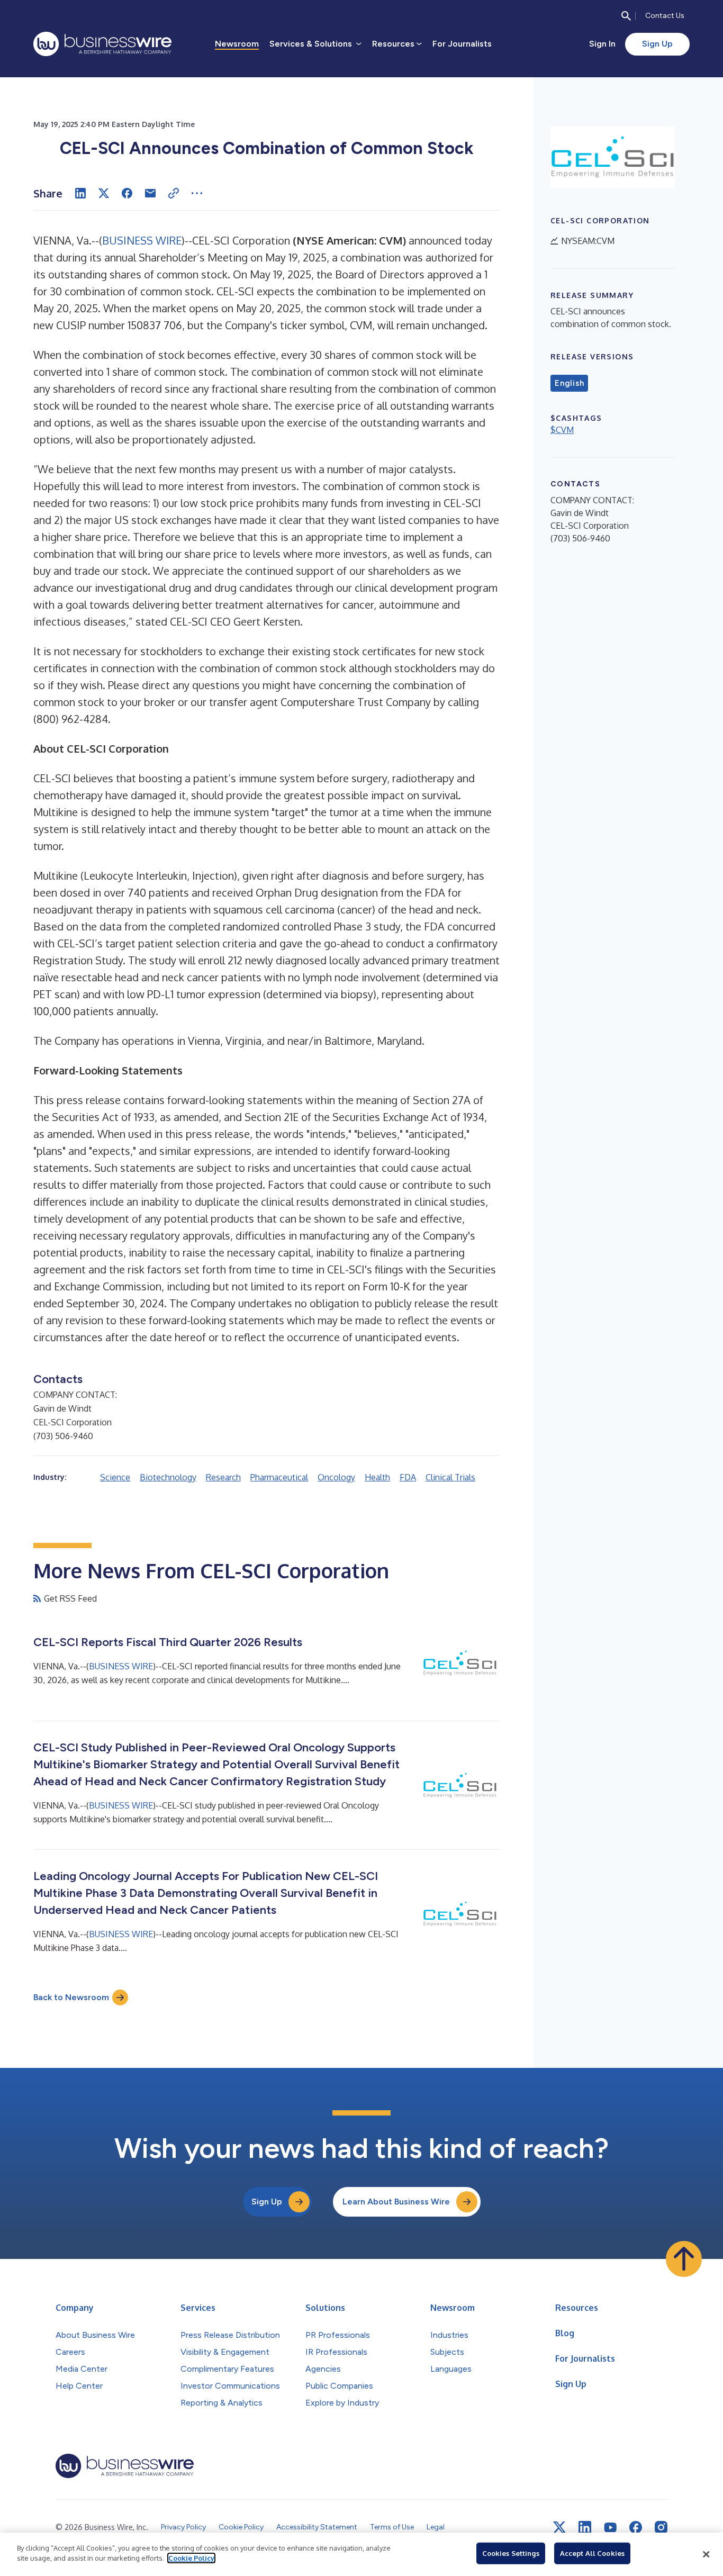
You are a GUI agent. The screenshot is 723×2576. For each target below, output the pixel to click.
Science (115, 1477)
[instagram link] (661, 2527)
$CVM (562, 430)
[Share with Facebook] (127, 193)
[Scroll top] (684, 2259)
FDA (408, 1477)
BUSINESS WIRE (142, 240)
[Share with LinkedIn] (80, 193)
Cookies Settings (511, 2553)
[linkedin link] (585, 2527)
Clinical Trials (450, 1477)
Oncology (336, 1477)
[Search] (626, 16)
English (569, 383)
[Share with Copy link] (174, 193)
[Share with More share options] (197, 193)
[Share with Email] (150, 193)
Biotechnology (168, 1477)
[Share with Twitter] (104, 193)
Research (223, 1477)
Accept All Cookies (592, 2553)
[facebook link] (636, 2527)
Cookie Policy (191, 2558)
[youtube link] (610, 2528)
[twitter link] (559, 2527)
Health (377, 1477)
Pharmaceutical (279, 1477)
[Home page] (102, 44)
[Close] (706, 2554)
